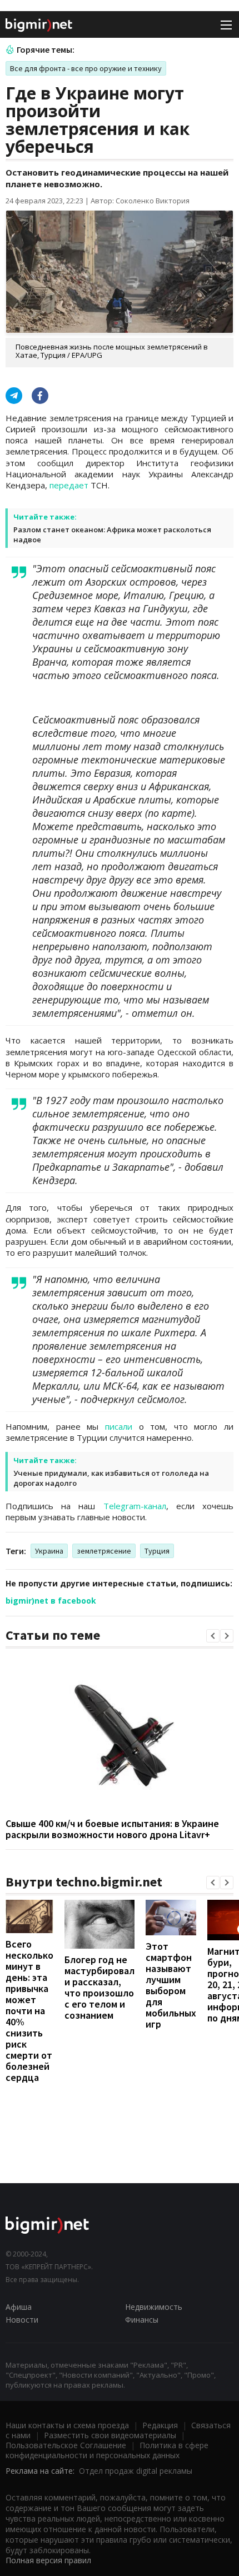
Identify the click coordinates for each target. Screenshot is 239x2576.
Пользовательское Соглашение (66, 2445)
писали (119, 1426)
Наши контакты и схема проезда (67, 2425)
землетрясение (104, 1551)
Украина (49, 1551)
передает (69, 485)
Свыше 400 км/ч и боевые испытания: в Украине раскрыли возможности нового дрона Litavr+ (112, 1829)
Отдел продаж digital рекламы (136, 2471)
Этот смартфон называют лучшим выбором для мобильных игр (171, 1985)
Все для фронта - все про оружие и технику (86, 68)
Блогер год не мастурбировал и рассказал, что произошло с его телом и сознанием (99, 1987)
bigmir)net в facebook (51, 1601)
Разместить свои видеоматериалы (110, 2435)
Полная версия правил (48, 2560)
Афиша (19, 2307)
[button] (213, 1636)
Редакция (160, 2425)
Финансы (142, 2320)
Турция (157, 1551)
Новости (22, 2320)
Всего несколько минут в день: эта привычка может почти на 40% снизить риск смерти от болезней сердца (29, 2011)
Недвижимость (154, 2307)
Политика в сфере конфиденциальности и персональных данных (107, 2450)
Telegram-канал (135, 1506)
